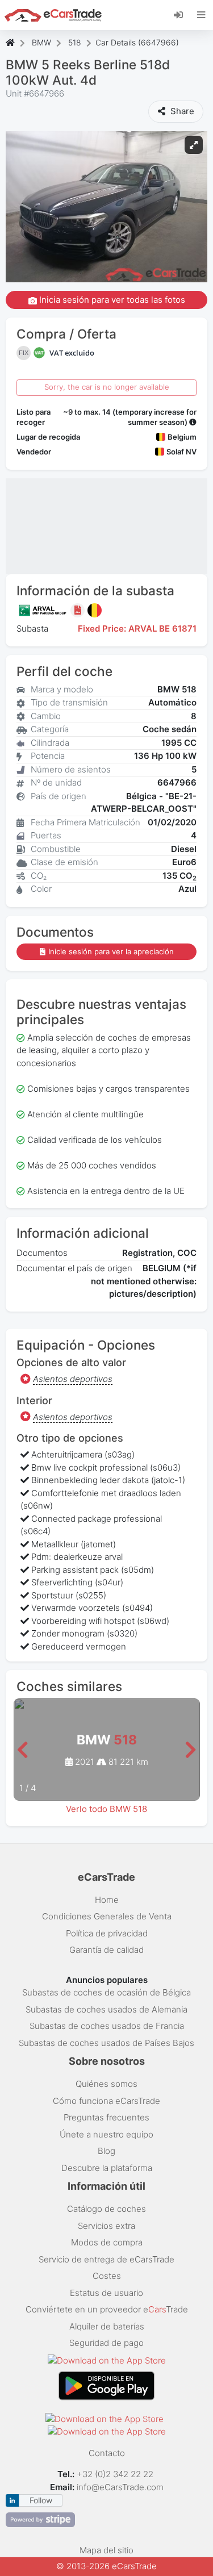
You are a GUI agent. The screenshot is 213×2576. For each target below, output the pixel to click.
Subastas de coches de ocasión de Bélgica (106, 1992)
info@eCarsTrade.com (120, 2487)
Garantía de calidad (106, 1950)
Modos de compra (107, 2242)
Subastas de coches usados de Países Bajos (106, 2043)
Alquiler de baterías (107, 2326)
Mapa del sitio (106, 2550)
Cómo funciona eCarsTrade (106, 2101)
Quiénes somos (106, 2084)
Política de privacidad (107, 1933)
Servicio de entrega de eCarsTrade (106, 2259)
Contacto (107, 2453)
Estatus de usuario (106, 2293)
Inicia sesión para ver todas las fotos (111, 300)
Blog (106, 2151)
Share (181, 111)
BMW (41, 42)
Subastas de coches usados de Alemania (106, 2009)
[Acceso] (183, 14)
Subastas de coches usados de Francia (107, 2026)
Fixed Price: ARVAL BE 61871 (137, 629)
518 (75, 42)
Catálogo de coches (106, 2209)
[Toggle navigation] (201, 15)
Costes (107, 2276)
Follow (41, 2500)
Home (107, 1900)
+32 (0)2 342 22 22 (116, 2474)
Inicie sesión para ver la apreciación (111, 951)
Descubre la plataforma (107, 2168)
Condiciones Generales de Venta (107, 1916)
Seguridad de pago (106, 2343)
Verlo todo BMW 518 (106, 1809)
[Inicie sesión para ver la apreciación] (79, 610)
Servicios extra (106, 2226)
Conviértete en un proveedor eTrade (107, 2309)
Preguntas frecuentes (106, 2117)
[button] (22, 1750)
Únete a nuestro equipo (106, 2134)
